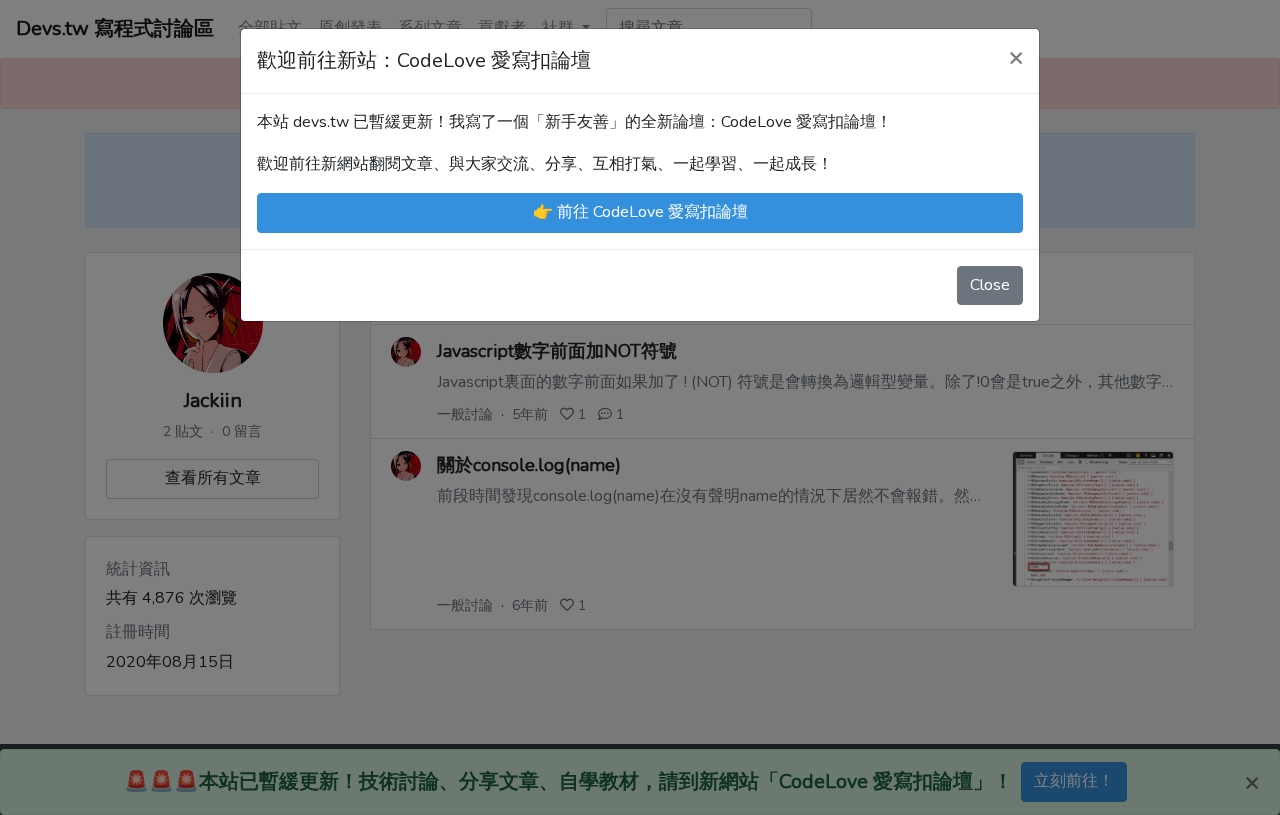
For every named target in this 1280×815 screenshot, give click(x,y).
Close (990, 285)
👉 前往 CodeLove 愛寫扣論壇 (640, 212)
